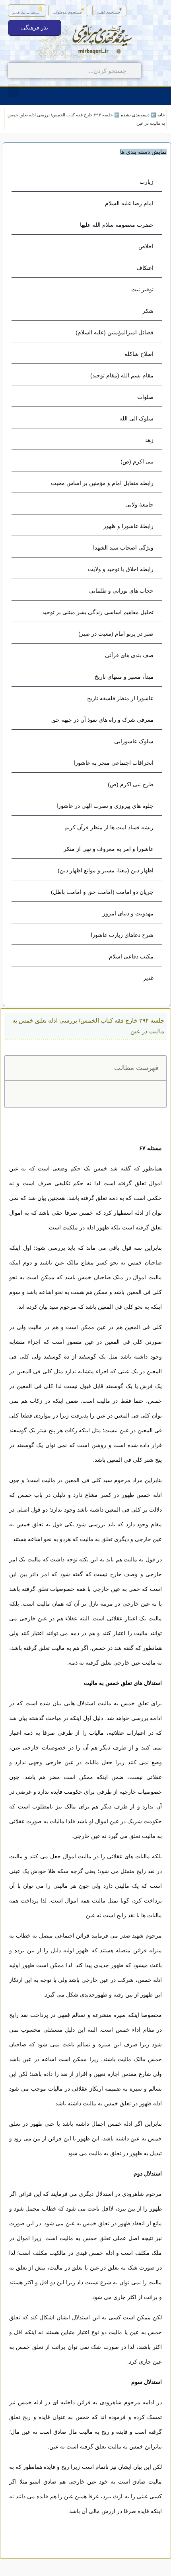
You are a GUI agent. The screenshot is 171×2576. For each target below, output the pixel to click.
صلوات (145, 397)
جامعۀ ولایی (139, 505)
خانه (161, 115)
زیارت (147, 182)
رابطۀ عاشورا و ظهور (128, 526)
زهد (149, 440)
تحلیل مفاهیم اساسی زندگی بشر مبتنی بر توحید (98, 612)
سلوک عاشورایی (134, 741)
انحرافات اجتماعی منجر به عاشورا (114, 763)
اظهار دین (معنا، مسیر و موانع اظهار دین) (106, 870)
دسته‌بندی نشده (135, 115)
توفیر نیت (142, 289)
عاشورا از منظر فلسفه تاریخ (120, 698)
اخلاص (146, 246)
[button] (14, 90)
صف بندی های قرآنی (129, 655)
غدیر (148, 978)
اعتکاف (145, 268)
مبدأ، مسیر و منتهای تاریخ (124, 677)
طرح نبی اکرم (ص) (131, 784)
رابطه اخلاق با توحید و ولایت (121, 569)
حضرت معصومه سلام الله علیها (117, 225)
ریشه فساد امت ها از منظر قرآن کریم (109, 827)
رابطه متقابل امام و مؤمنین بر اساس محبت (102, 483)
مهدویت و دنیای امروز (128, 913)
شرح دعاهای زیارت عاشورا (122, 935)
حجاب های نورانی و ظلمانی (121, 591)
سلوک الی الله (136, 418)
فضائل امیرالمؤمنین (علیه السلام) (115, 332)
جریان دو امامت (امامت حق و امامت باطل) (102, 892)
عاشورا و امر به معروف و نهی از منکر (109, 849)
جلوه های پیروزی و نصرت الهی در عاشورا (105, 806)
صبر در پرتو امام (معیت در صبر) (116, 634)
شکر (148, 311)
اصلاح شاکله (139, 354)
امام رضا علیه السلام (129, 203)
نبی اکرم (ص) (137, 461)
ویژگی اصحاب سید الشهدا (123, 548)
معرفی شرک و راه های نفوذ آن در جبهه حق (102, 720)
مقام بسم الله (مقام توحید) (122, 375)
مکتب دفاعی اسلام (131, 956)
